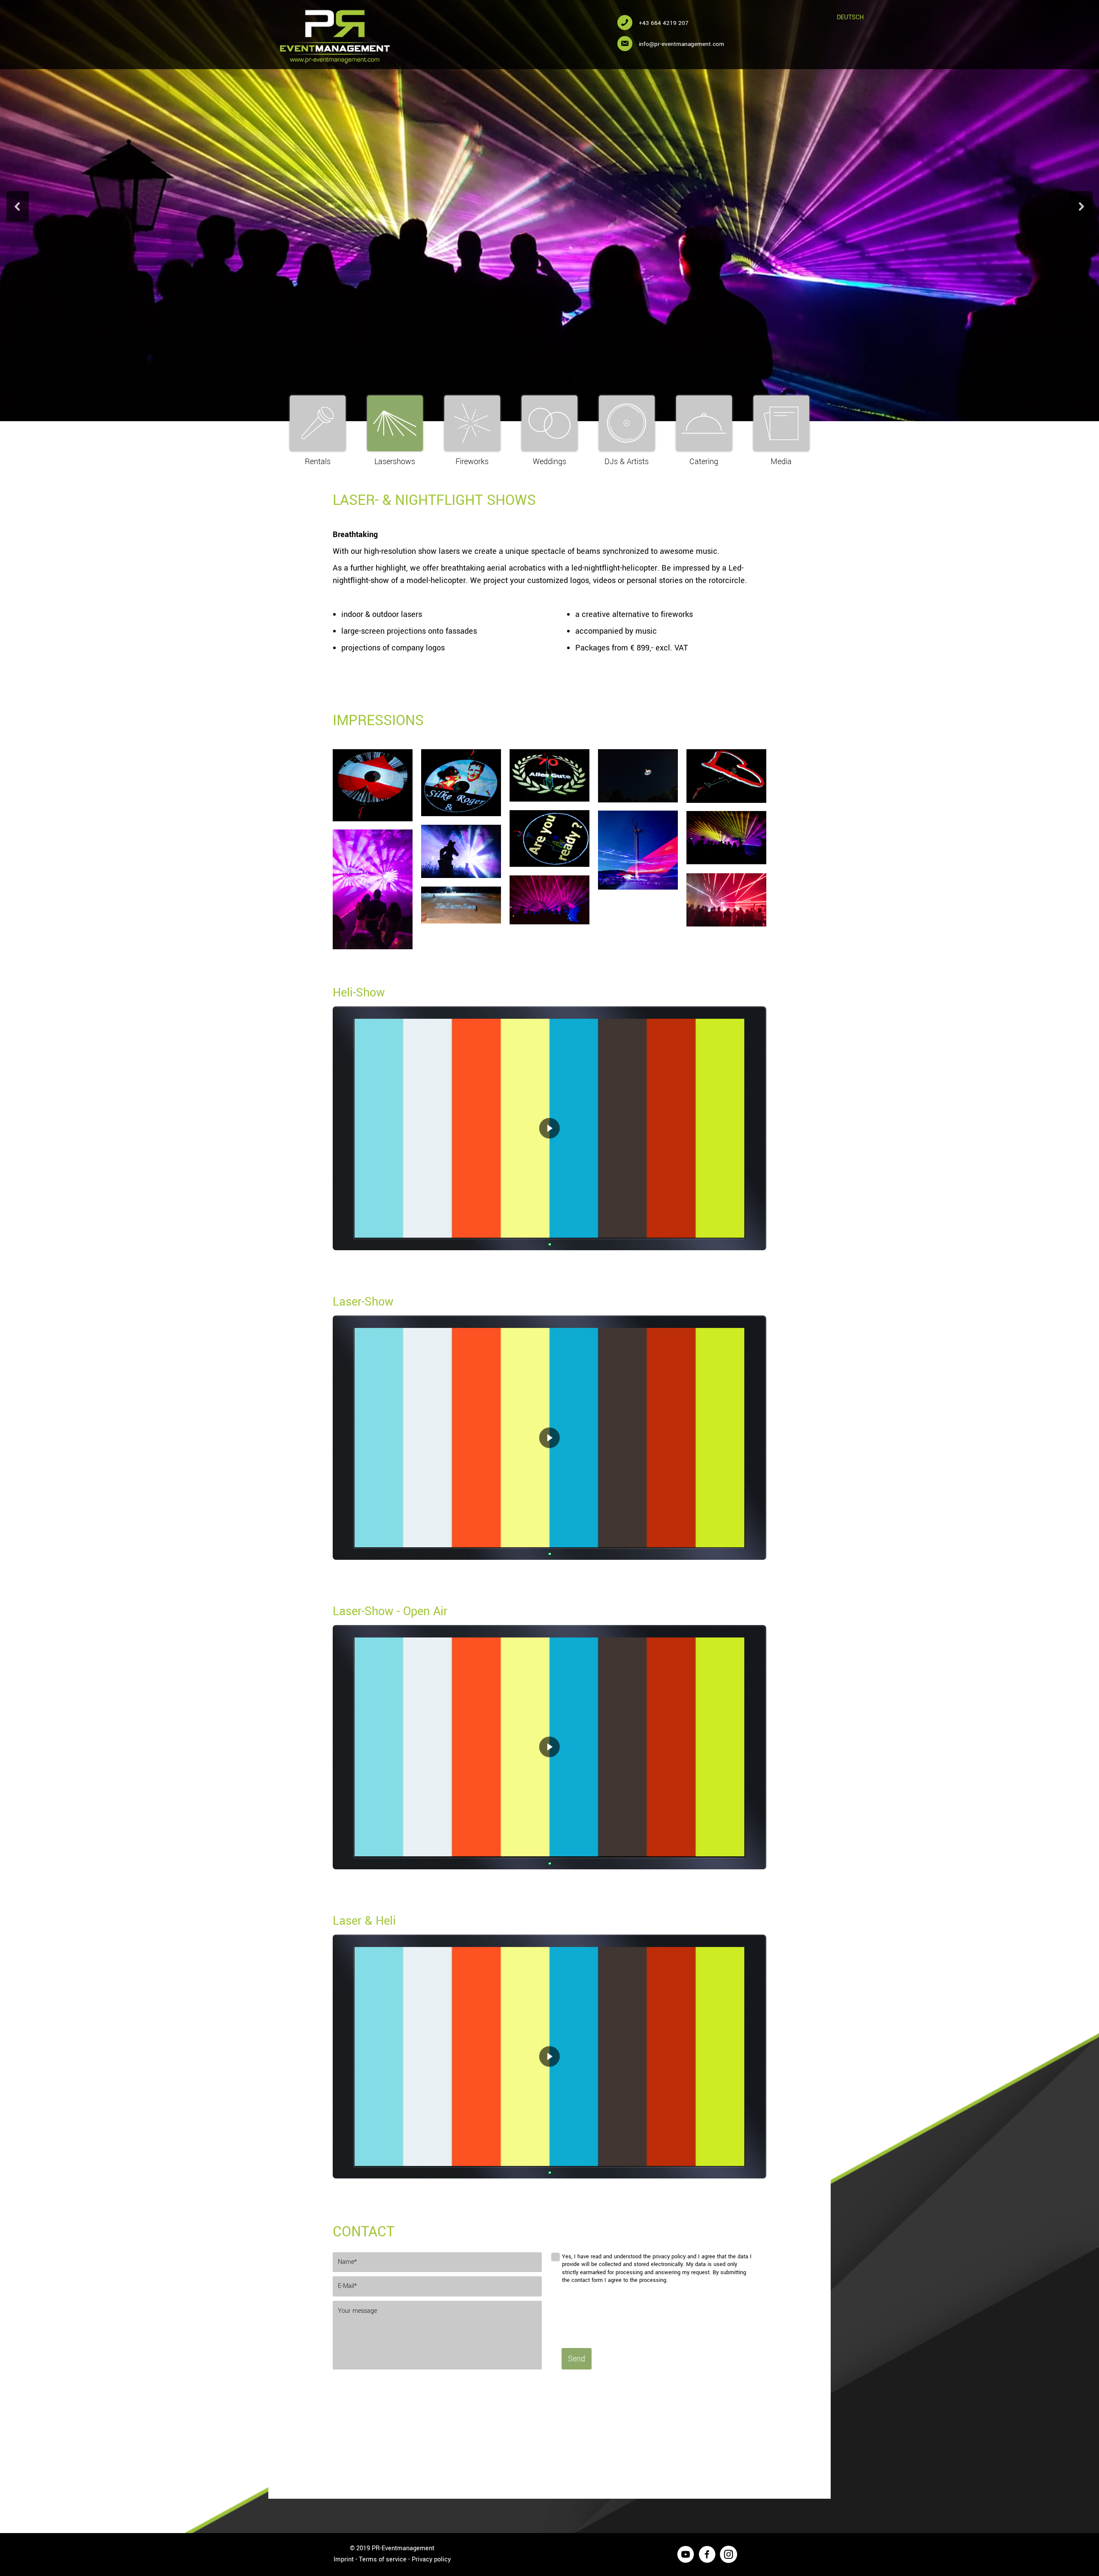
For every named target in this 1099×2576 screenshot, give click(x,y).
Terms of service (383, 2559)
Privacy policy (431, 2559)
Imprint (344, 2559)
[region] (549, 1129)
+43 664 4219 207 (664, 23)
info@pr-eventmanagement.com (682, 44)
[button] (18, 207)
